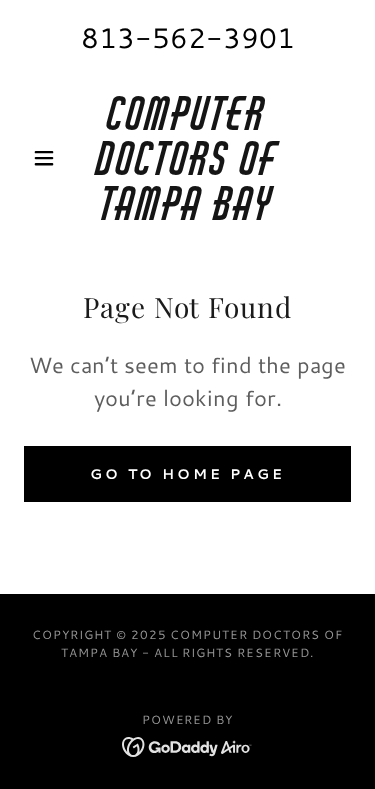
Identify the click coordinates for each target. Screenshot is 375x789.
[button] (48, 158)
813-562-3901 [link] (188, 37)
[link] (187, 157)
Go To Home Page (188, 474)
